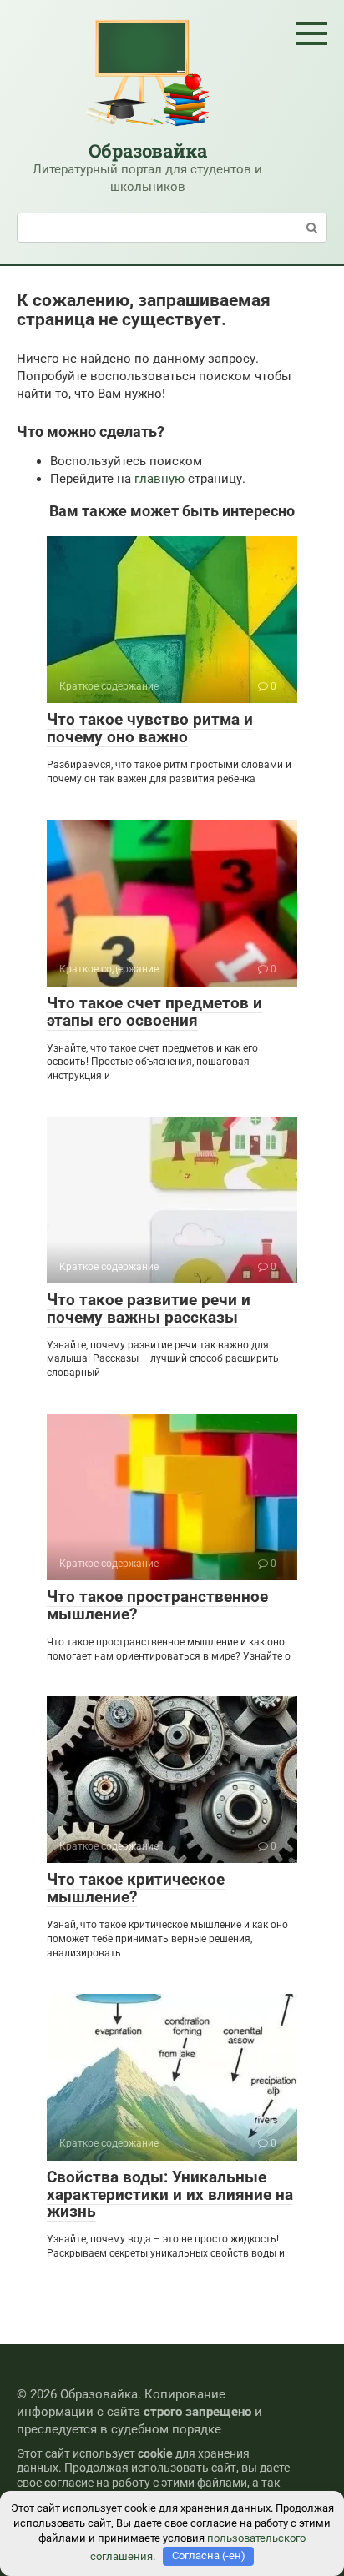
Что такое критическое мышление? (136, 1888)
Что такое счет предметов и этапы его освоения (154, 1012)
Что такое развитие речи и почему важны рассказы (149, 1308)
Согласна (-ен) (209, 2556)
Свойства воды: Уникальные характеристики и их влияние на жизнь (170, 2194)
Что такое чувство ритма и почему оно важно (150, 728)
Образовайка (148, 151)
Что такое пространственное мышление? (157, 1605)
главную (159, 479)
